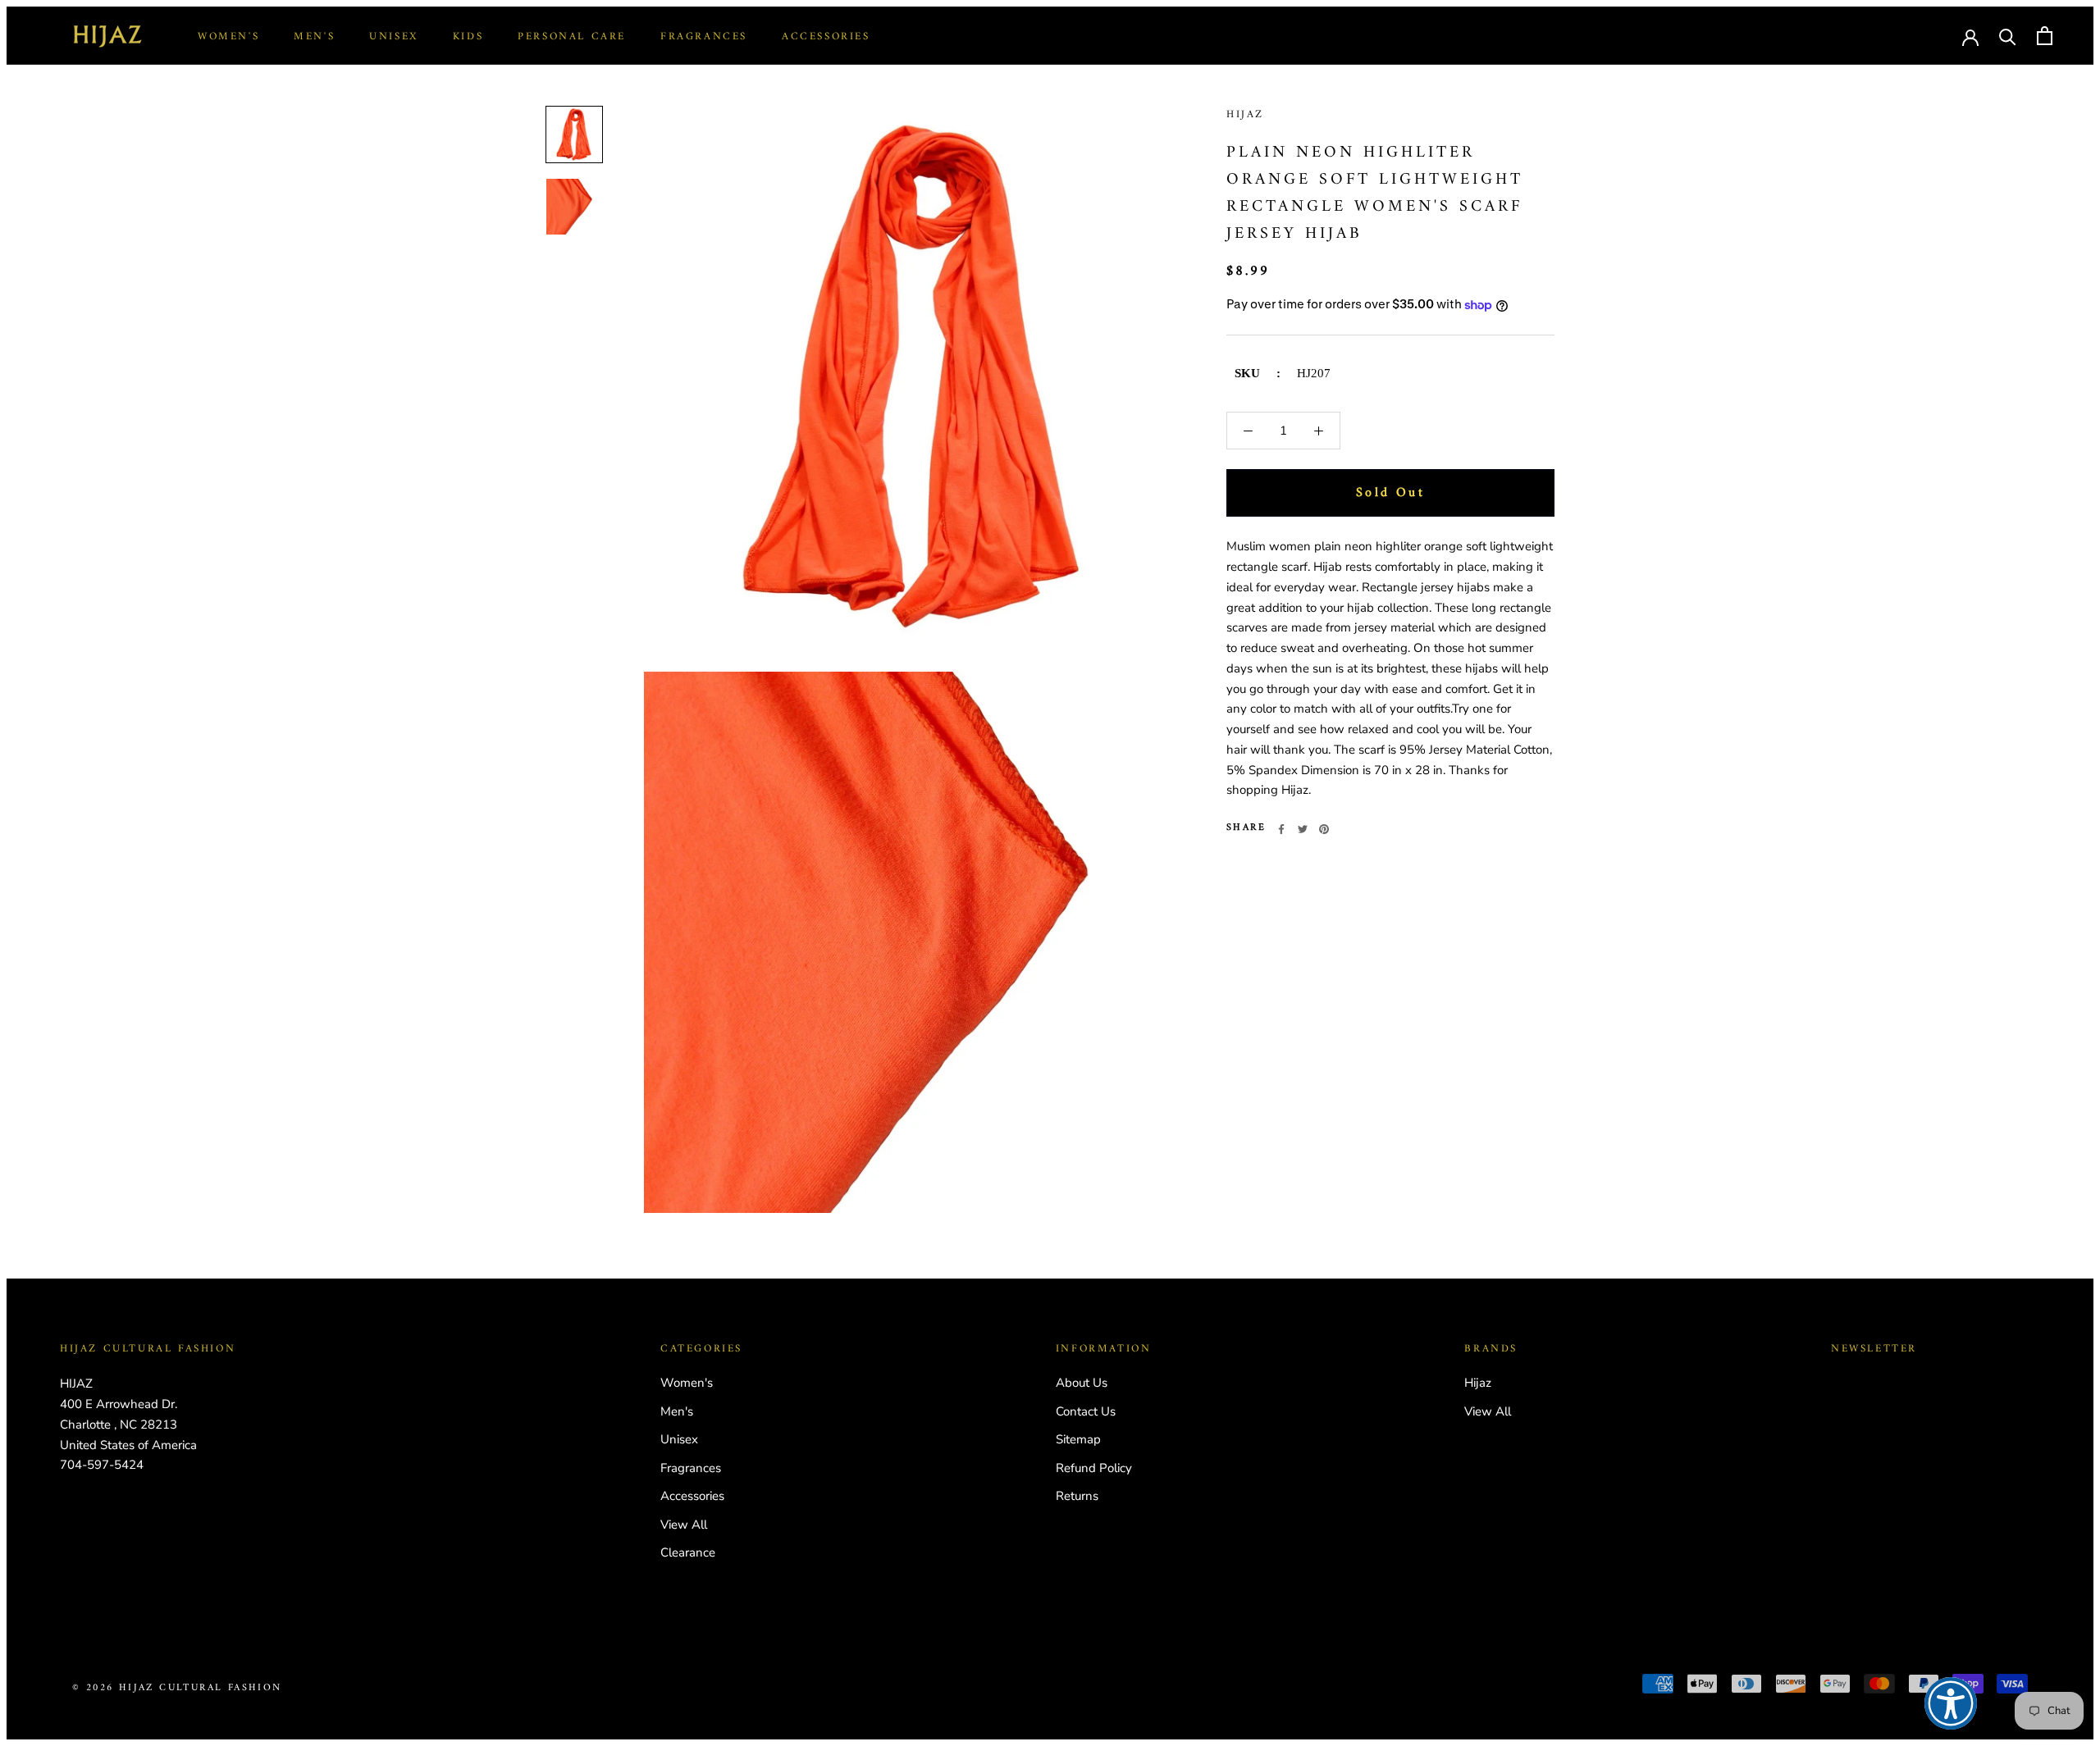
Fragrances (704, 36)
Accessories (826, 36)
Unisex (394, 36)
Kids (468, 36)
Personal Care (572, 36)
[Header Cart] (2045, 36)
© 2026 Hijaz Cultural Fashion (177, 1688)
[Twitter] (1303, 829)
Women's (228, 36)
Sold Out (1390, 494)
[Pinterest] (1324, 829)
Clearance (688, 1552)
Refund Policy (1094, 1468)
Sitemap (1078, 1439)
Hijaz (1245, 114)
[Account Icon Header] (1970, 36)
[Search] (2008, 36)
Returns (1077, 1496)
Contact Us (1086, 1411)
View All (684, 1525)
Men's (314, 36)
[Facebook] (1281, 829)
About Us (1082, 1383)
